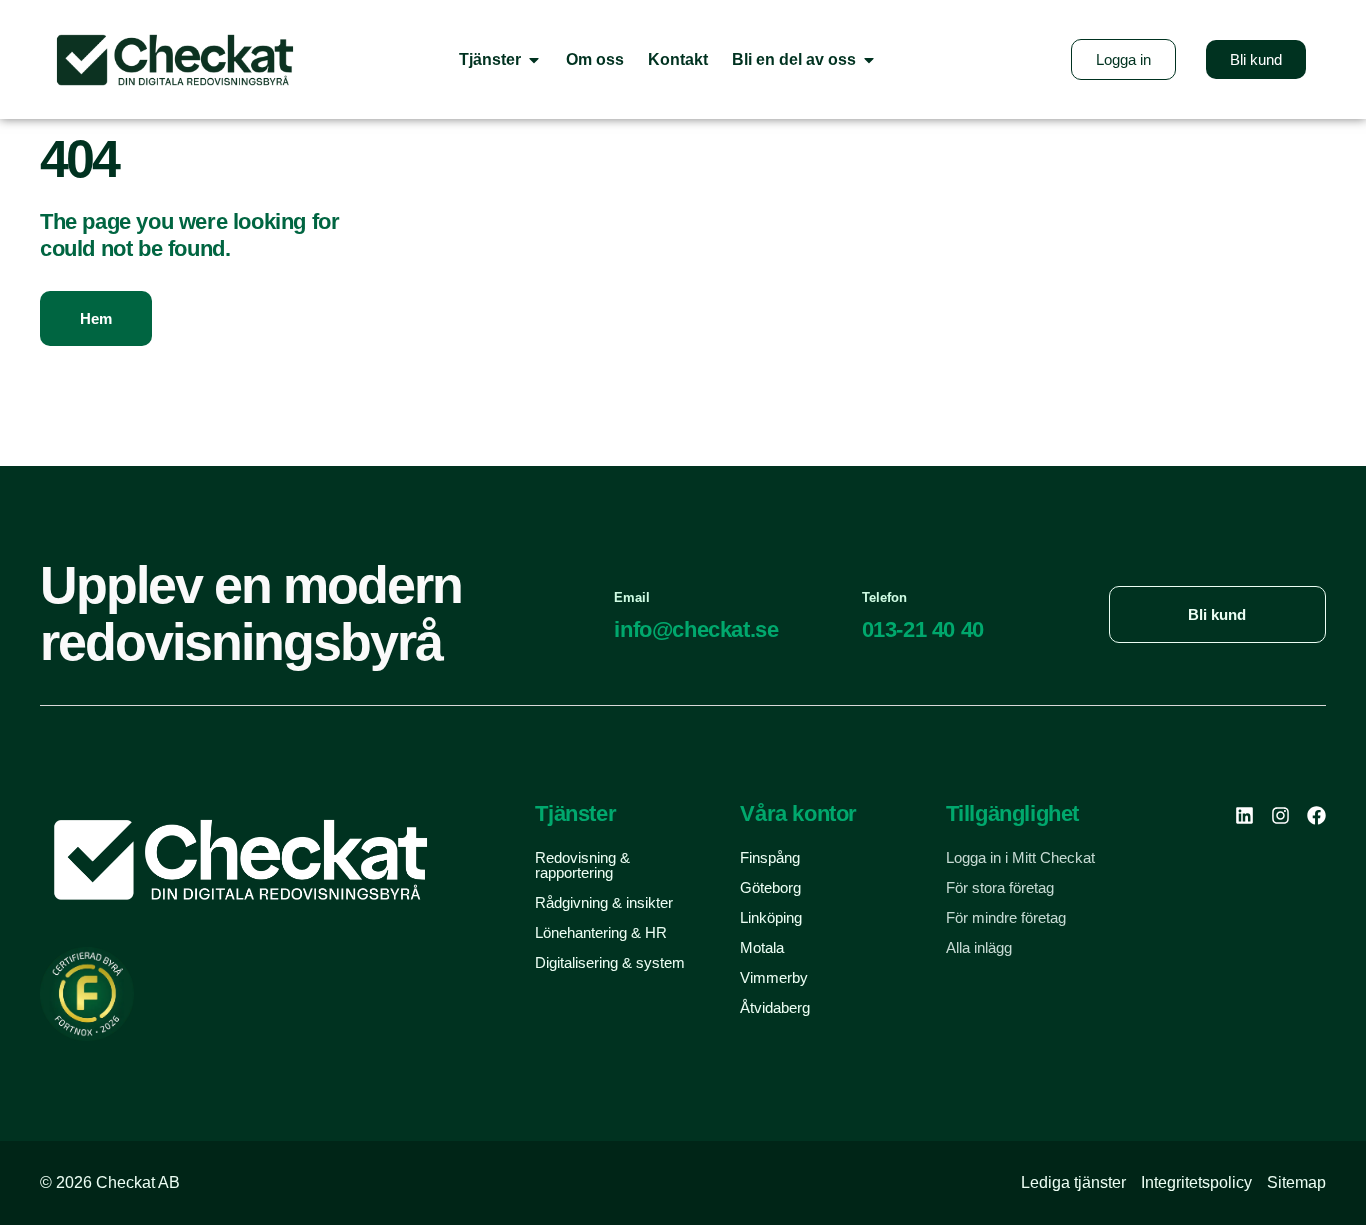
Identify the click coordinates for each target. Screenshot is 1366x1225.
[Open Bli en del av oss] (869, 59)
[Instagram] (1280, 815)
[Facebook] (1316, 815)
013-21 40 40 (923, 629)
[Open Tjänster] (534, 59)
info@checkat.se (696, 629)
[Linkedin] (1244, 815)
